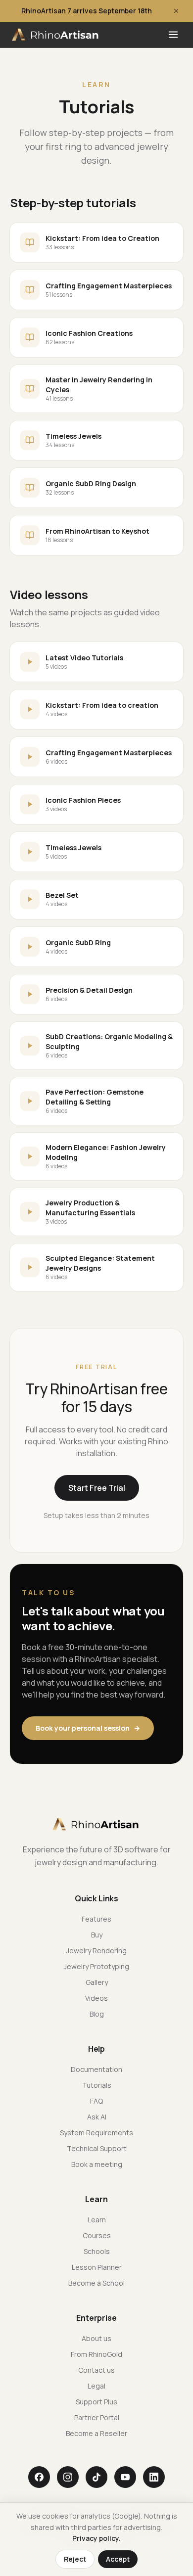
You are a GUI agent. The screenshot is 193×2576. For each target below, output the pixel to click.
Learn (97, 2220)
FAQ (96, 2101)
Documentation (96, 2069)
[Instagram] (68, 2477)
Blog (97, 2014)
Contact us (96, 2370)
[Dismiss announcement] (176, 11)
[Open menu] (173, 35)
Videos (96, 1998)
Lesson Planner (97, 2267)
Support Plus (96, 2402)
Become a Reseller (96, 2433)
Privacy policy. (96, 2538)
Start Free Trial (97, 1488)
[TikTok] (96, 2477)
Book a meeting (97, 2164)
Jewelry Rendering (96, 1951)
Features (96, 1919)
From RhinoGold (96, 2354)
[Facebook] (39, 2477)
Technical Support (97, 2148)
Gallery (97, 1982)
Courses (97, 2235)
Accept (118, 2559)
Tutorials (97, 2085)
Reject (75, 2559)
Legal (96, 2386)
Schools (97, 2251)
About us (96, 2338)
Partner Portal (97, 2417)
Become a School (96, 2283)
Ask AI (97, 2117)
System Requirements (96, 2133)
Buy (97, 1935)
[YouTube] (125, 2477)
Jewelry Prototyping (96, 1966)
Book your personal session (88, 1728)
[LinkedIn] (154, 2477)
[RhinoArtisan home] (56, 35)
